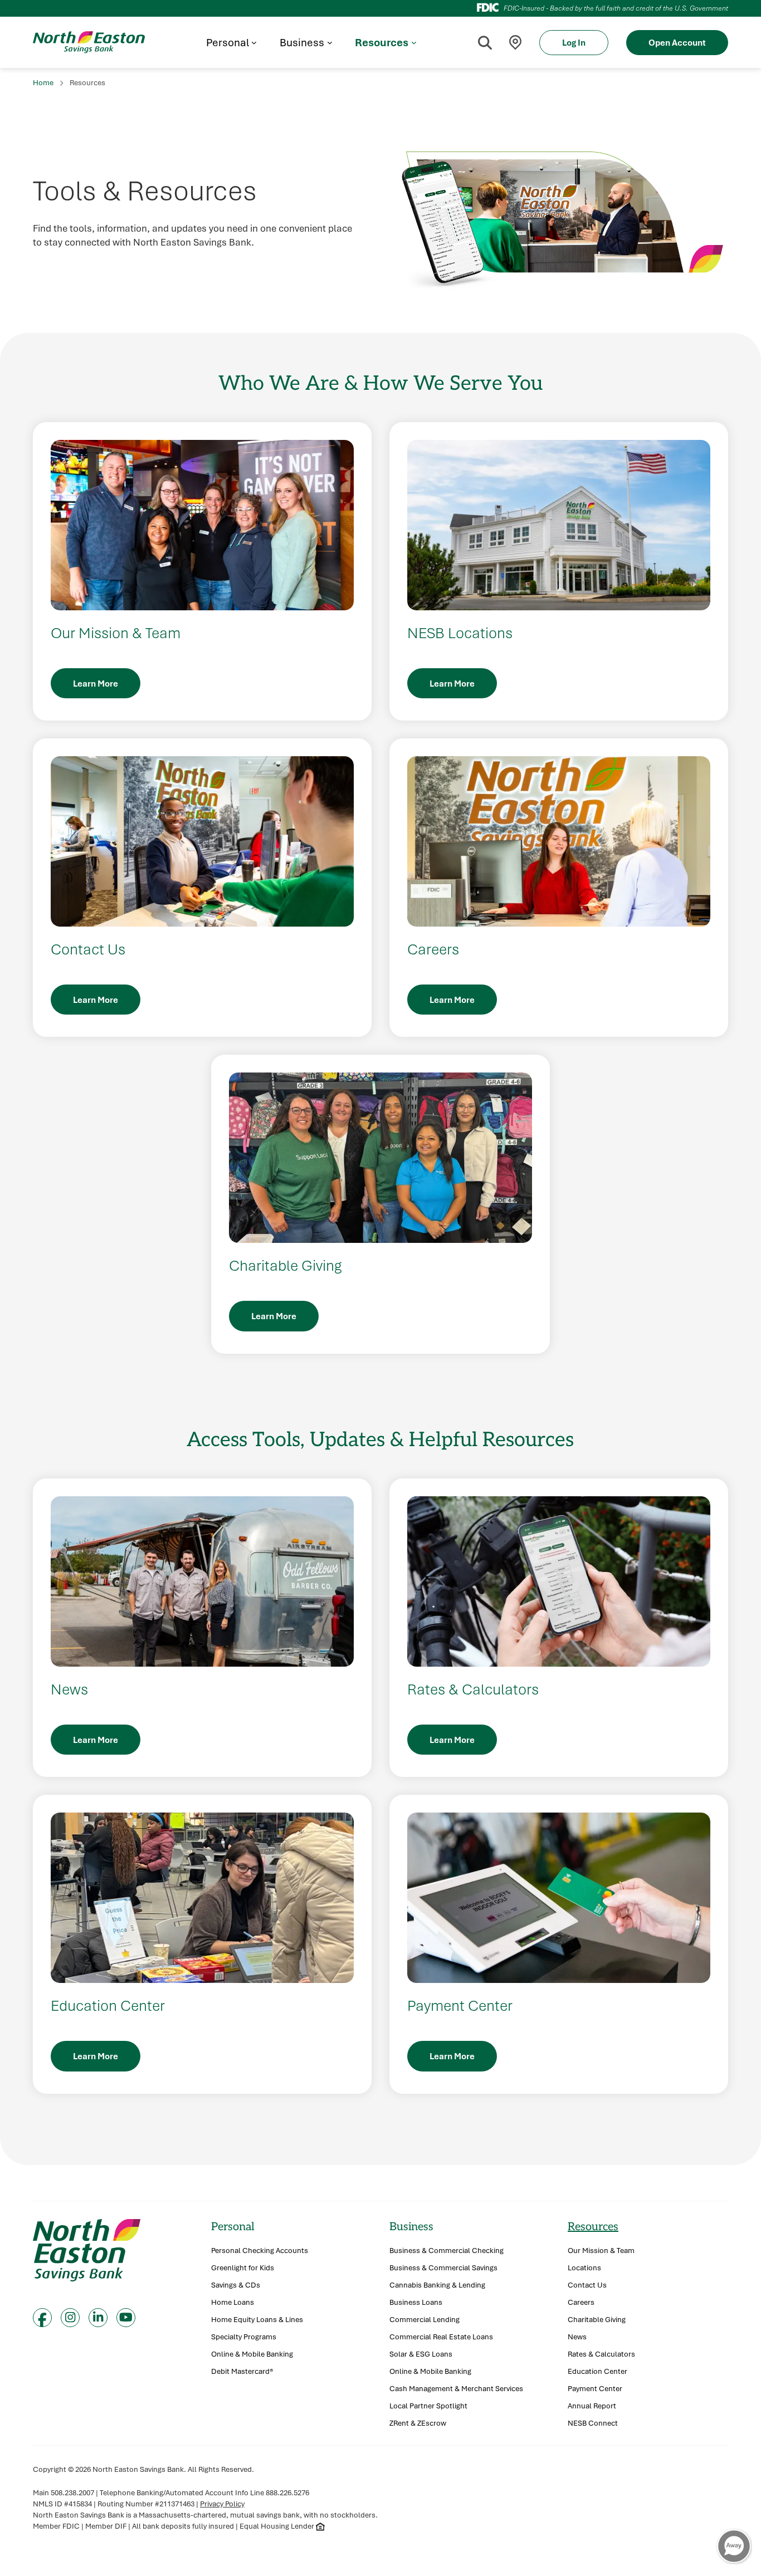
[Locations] (515, 43)
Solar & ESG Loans (421, 2354)
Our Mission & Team (601, 2251)
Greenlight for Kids (243, 2268)
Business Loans (416, 2302)
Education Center (597, 2371)
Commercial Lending (425, 2320)
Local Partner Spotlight (428, 2406)
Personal (233, 2227)
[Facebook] (42, 2318)
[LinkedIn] (98, 2318)
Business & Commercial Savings (443, 2268)
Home (43, 82)
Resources (593, 2227)
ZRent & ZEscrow (418, 2423)
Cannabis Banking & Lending (437, 2285)
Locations (584, 2268)
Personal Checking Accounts (260, 2251)
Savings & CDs (236, 2285)
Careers (581, 2302)
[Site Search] (485, 42)
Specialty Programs (244, 2337)
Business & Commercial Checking (447, 2251)
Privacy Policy (222, 2504)
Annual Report (592, 2406)
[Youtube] (126, 2318)
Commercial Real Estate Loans (441, 2337)
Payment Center (595, 2389)
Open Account (677, 42)
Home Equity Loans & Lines (257, 2320)
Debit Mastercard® (242, 2371)
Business (411, 2227)
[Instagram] (70, 2318)
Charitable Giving (597, 2320)
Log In (574, 42)
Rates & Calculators (601, 2354)
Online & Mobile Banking (252, 2354)
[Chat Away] (734, 2546)
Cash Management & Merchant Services (456, 2389)
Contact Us (587, 2285)
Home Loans (233, 2302)
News (577, 2337)
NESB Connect (593, 2423)
